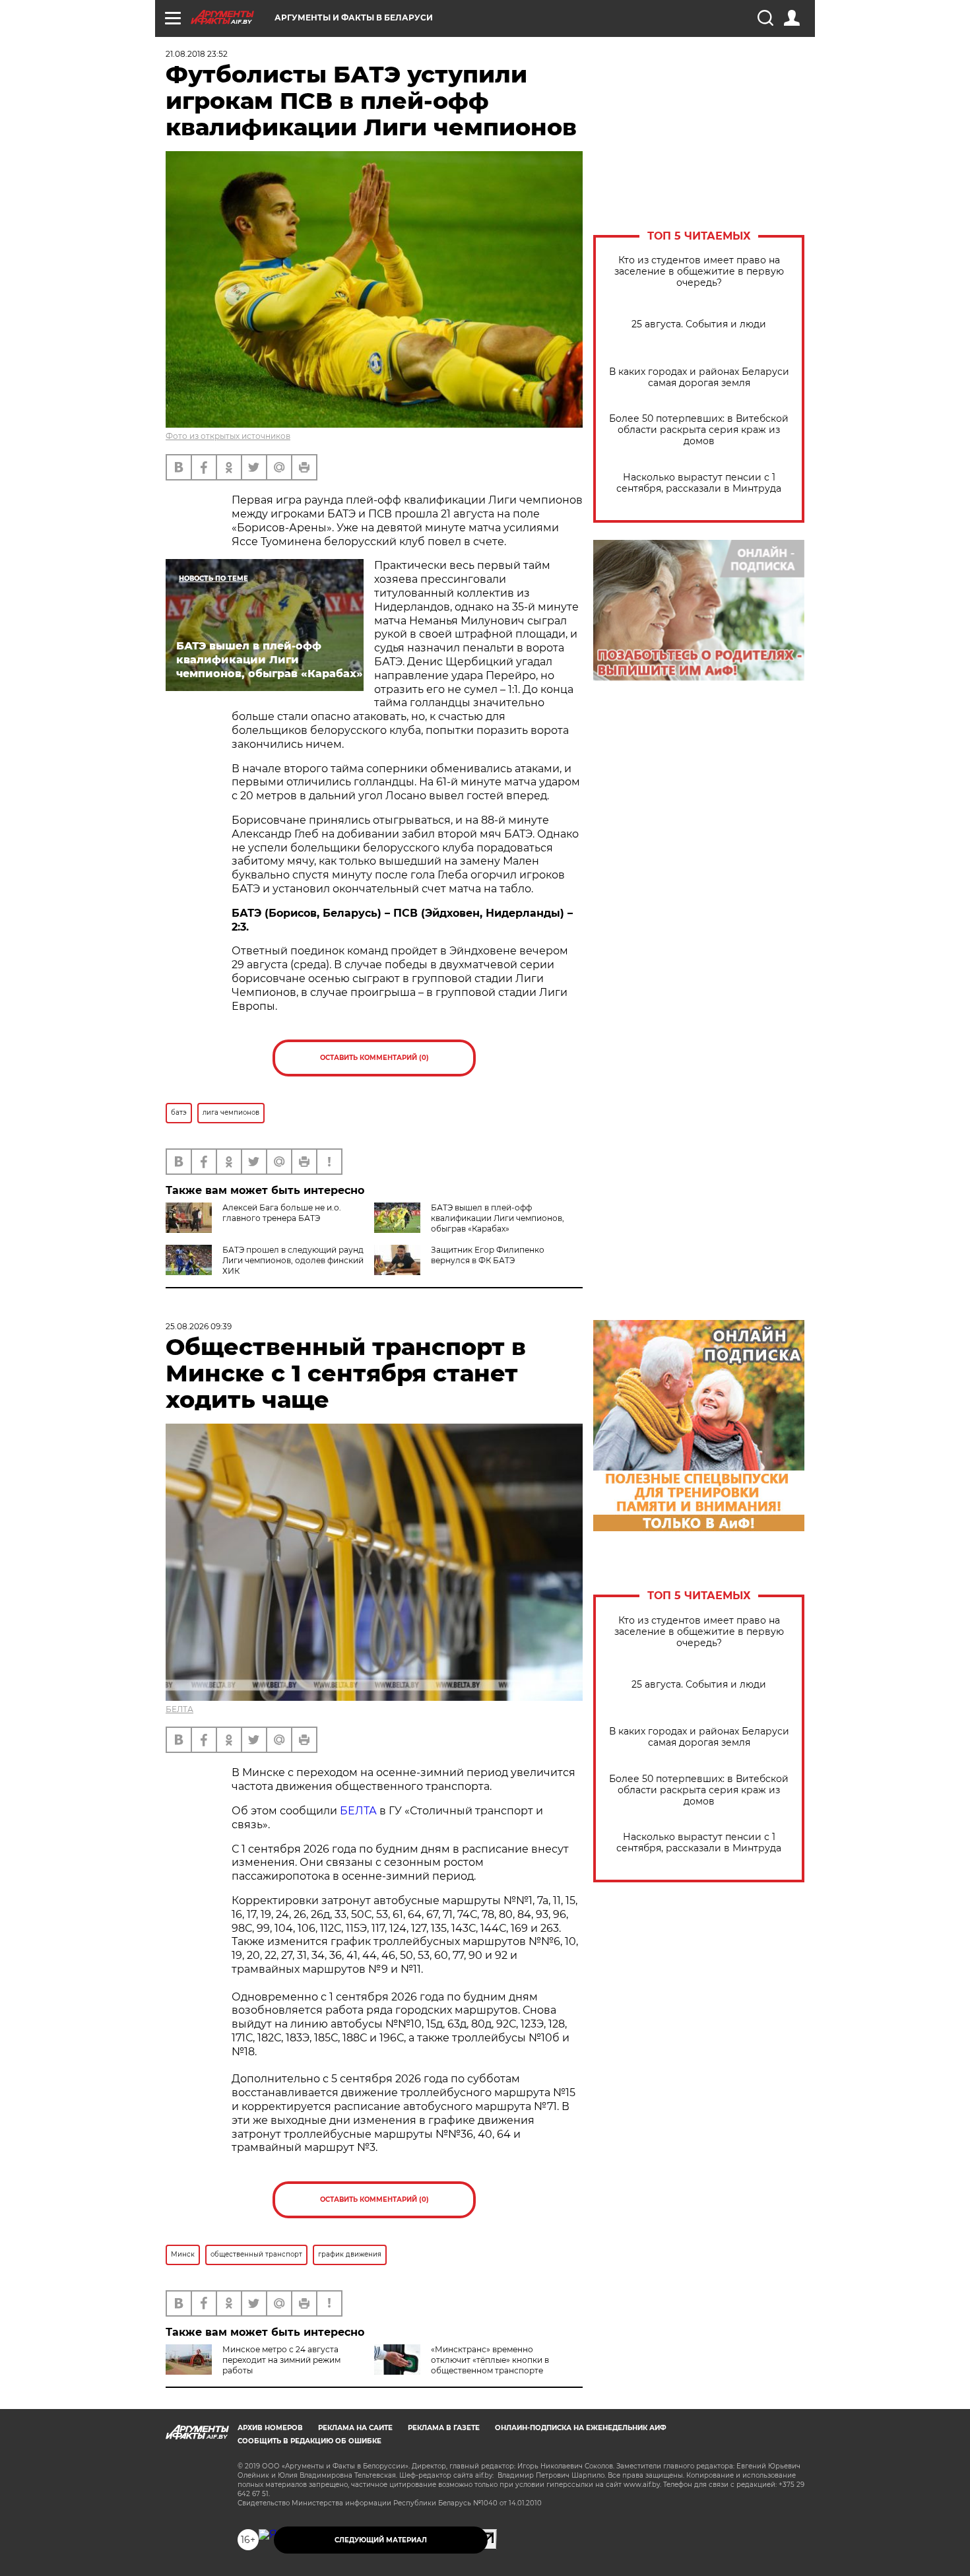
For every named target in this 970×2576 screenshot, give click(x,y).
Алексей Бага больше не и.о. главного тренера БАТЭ (282, 1213)
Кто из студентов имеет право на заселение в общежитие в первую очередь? (699, 272)
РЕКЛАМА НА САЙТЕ (355, 2428)
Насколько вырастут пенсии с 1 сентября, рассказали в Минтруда (699, 483)
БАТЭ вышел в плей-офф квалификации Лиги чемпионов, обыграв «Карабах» (498, 1218)
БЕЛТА (179, 1709)
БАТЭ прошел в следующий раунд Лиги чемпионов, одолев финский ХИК (293, 1260)
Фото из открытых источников (228, 436)
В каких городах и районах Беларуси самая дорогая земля (699, 378)
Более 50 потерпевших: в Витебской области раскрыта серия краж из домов (699, 430)
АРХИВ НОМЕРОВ (270, 2428)
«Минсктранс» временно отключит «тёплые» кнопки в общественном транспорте (490, 2360)
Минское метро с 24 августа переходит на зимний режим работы (281, 2360)
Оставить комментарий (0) (374, 1058)
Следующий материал (381, 2540)
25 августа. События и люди (699, 324)
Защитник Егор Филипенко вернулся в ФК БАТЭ (488, 1255)
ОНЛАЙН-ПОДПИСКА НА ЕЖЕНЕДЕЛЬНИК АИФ (581, 2428)
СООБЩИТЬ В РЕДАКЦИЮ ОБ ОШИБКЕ (309, 2441)
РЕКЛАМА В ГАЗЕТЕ (444, 2428)
